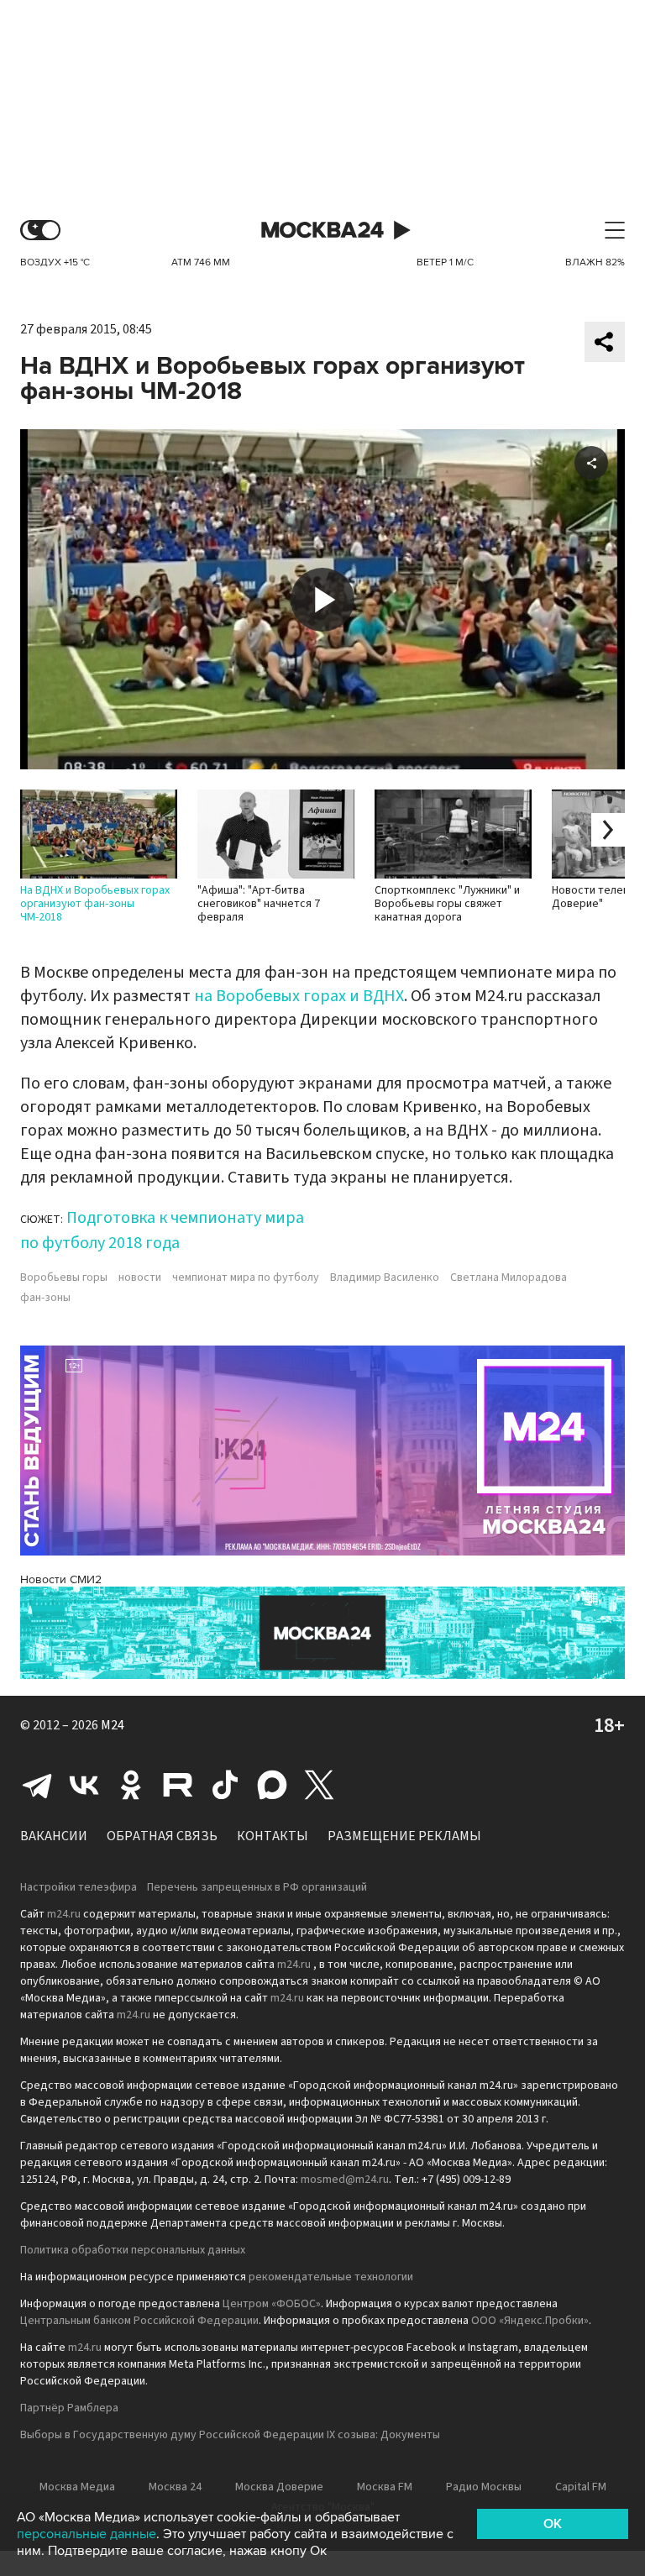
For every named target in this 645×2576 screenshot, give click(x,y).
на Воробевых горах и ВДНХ (299, 996)
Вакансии (54, 1836)
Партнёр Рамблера (69, 2408)
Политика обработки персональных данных (133, 2250)
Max (272, 1785)
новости (140, 1278)
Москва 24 (322, 231)
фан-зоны (45, 1298)
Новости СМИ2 (61, 1579)
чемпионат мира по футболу (246, 1278)
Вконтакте (84, 1785)
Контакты (273, 1836)
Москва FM (385, 2487)
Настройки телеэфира (79, 1887)
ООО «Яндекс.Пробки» (530, 2321)
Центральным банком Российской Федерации (139, 2321)
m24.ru (64, 1914)
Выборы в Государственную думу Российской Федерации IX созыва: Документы (230, 2435)
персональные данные (87, 2534)
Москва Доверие (279, 2487)
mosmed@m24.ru (345, 2180)
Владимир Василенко (385, 1278)
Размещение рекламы (404, 1836)
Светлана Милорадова (509, 1278)
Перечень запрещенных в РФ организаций (257, 1887)
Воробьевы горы (64, 1278)
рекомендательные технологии (331, 2277)
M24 (113, 1725)
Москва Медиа (77, 2487)
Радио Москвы (484, 2487)
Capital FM (581, 2487)
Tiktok (225, 1785)
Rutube (178, 1785)
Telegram (37, 1785)
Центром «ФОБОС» (272, 2304)
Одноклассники (131, 1785)
